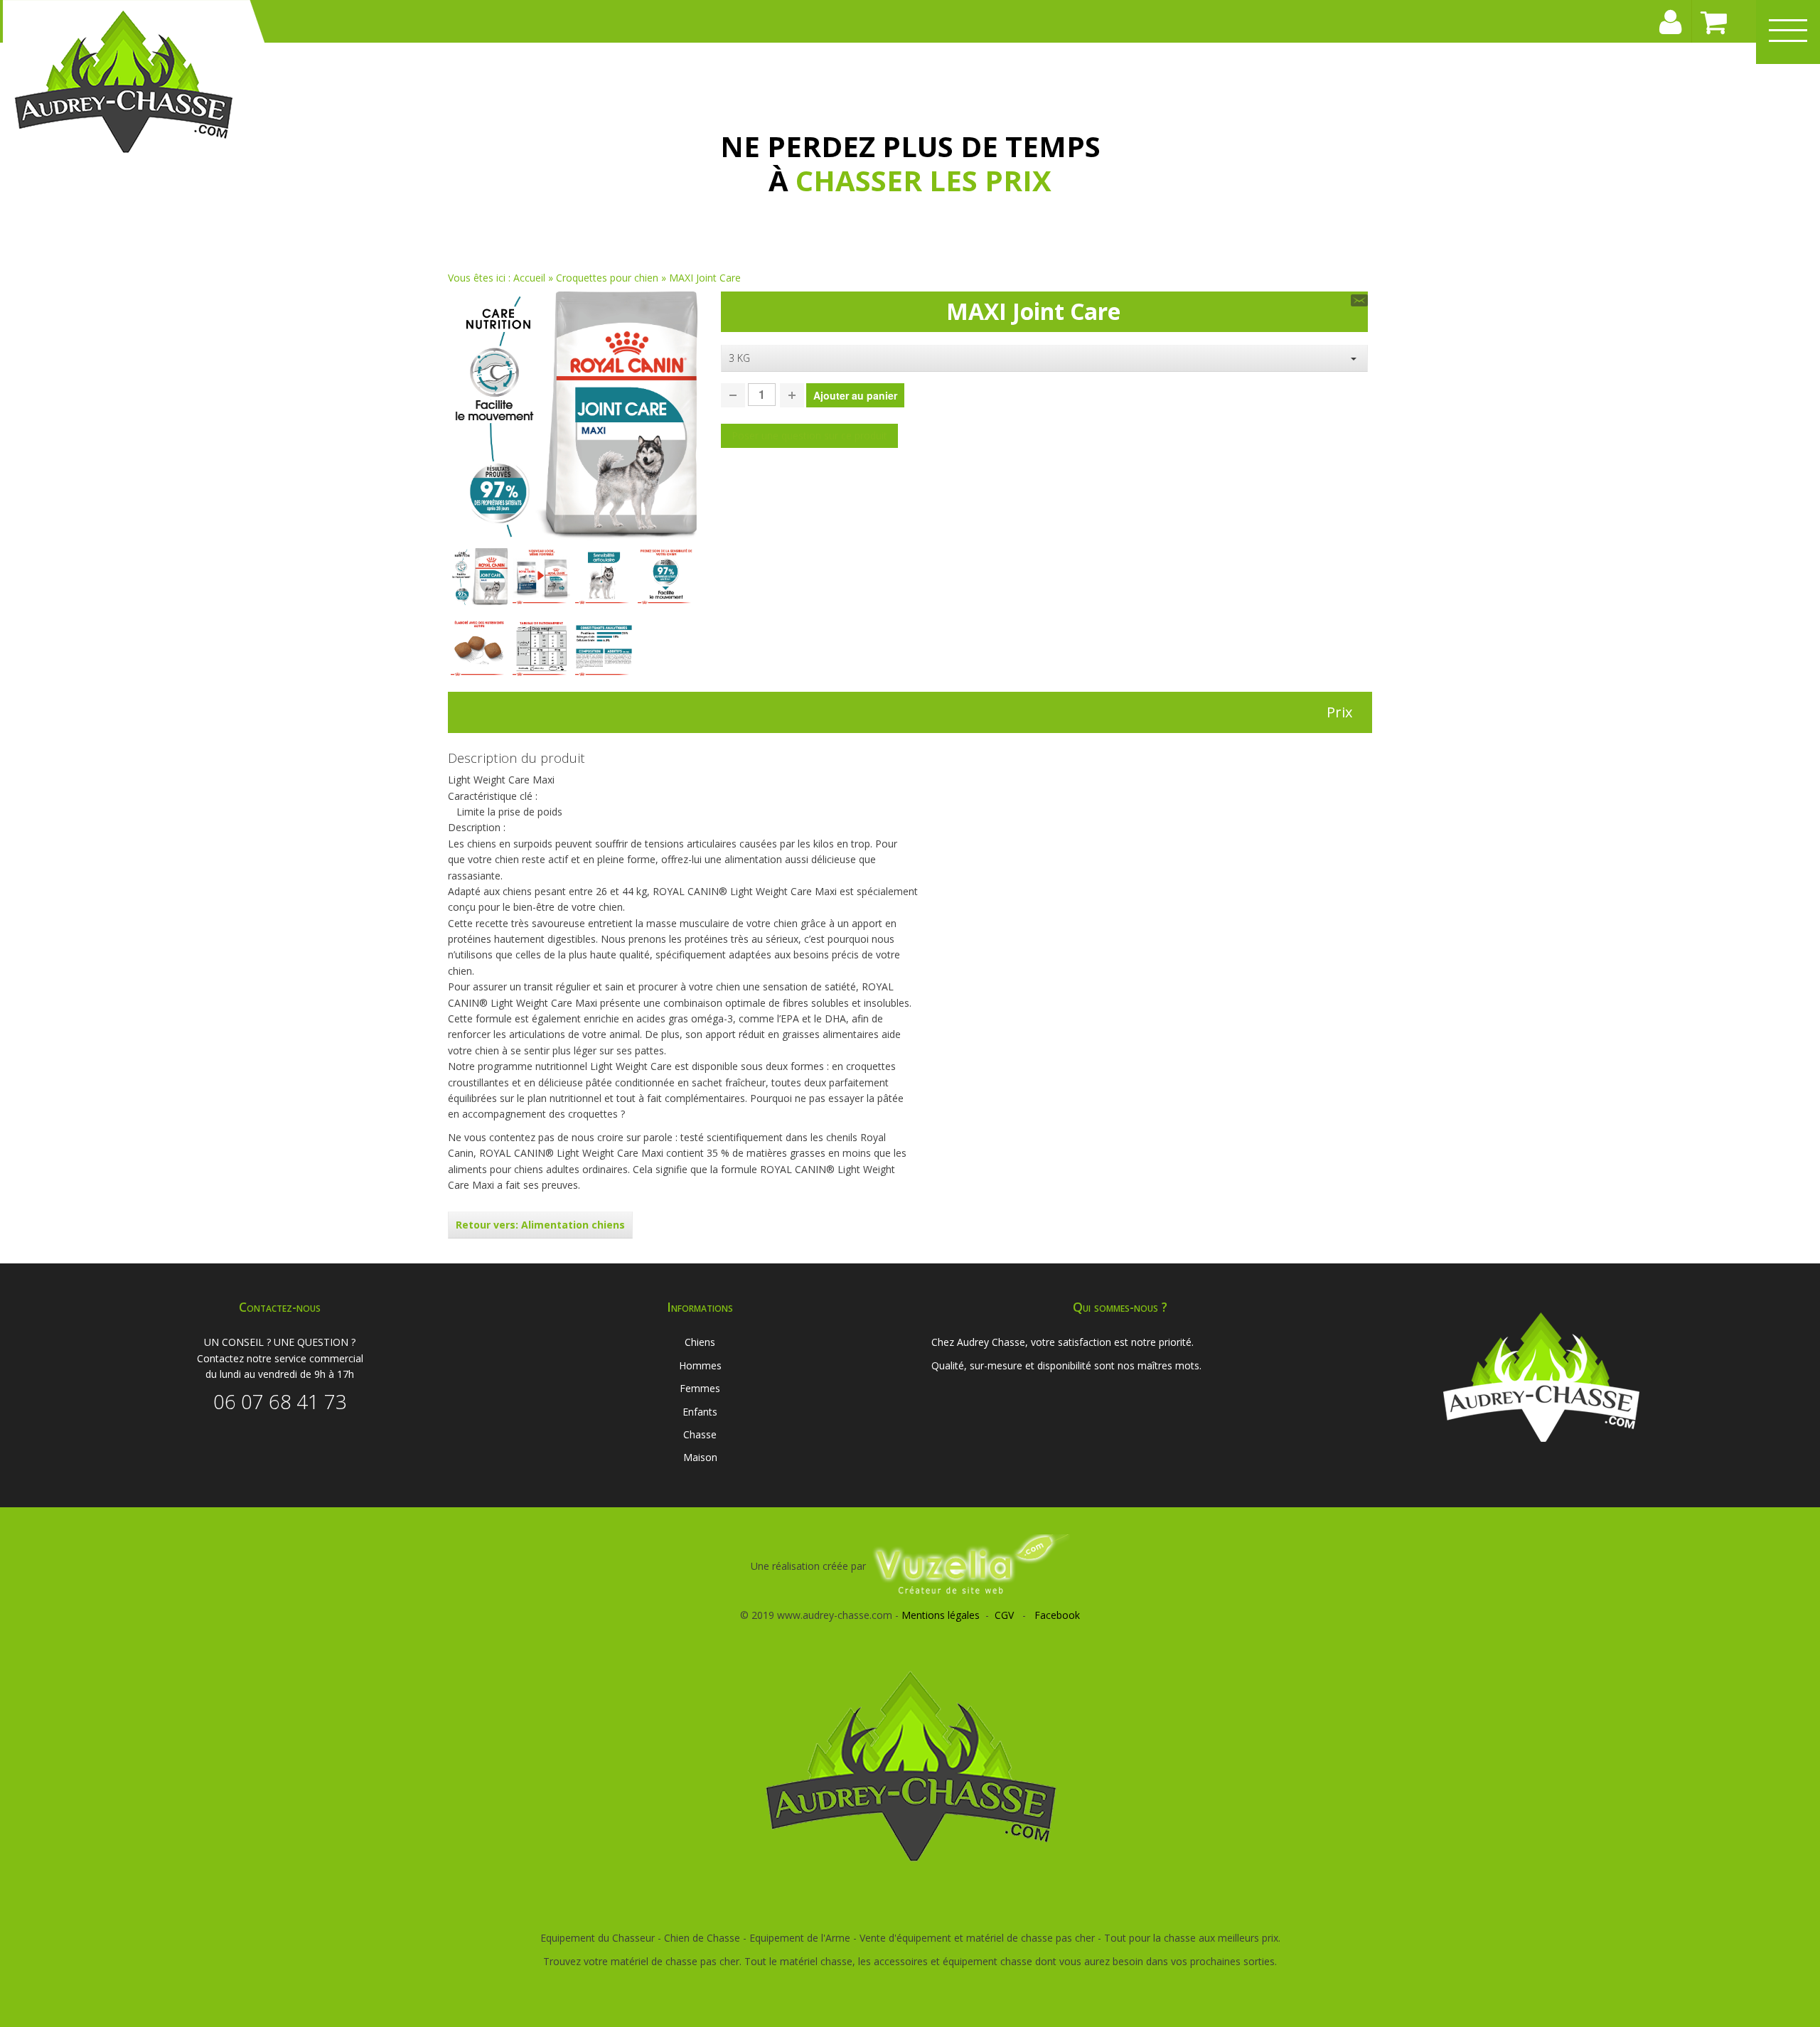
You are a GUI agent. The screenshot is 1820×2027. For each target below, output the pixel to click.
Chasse (700, 1434)
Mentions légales (941, 1615)
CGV (1004, 1615)
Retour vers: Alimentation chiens (540, 1225)
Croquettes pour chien (607, 278)
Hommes (700, 1365)
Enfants (700, 1412)
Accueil (529, 278)
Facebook (1057, 1615)
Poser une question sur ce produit (809, 435)
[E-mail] (1359, 300)
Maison (700, 1457)
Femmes (700, 1388)
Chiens (700, 1342)
